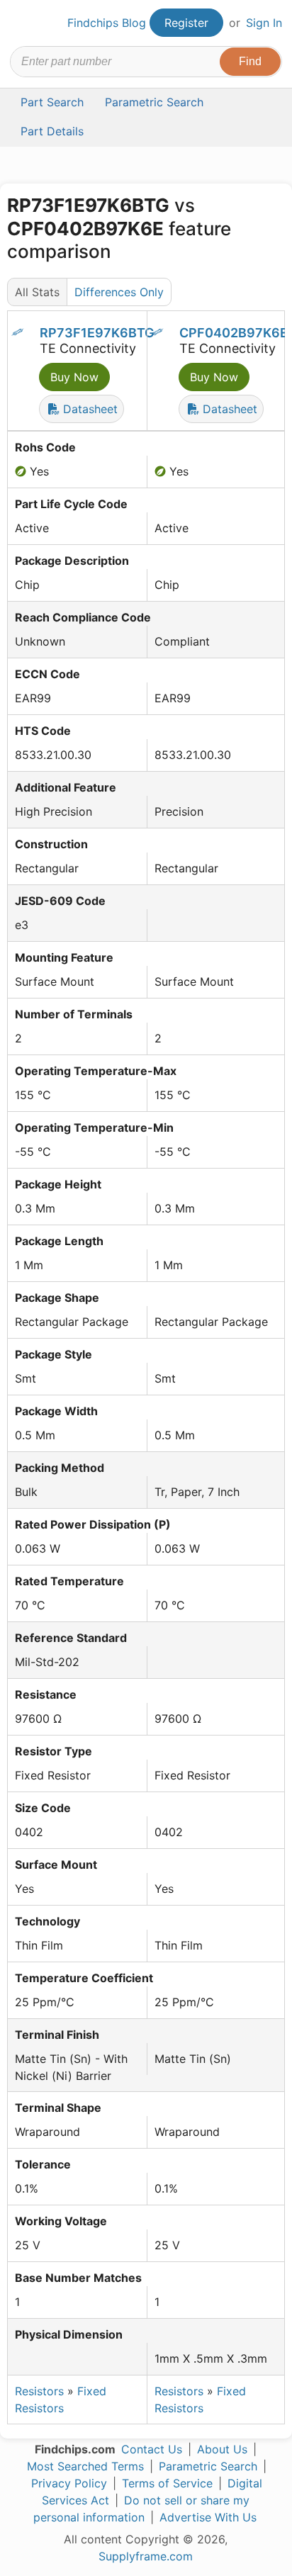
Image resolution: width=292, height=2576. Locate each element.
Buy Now (74, 377)
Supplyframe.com (146, 2556)
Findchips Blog (107, 23)
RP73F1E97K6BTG (97, 333)
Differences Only (119, 292)
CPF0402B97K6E (234, 333)
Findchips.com (22, 23)
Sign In (264, 23)
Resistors (39, 2391)
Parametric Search (208, 2466)
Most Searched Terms (85, 2466)
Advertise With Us (208, 2517)
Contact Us (152, 2449)
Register (186, 23)
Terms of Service (167, 2483)
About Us (222, 2449)
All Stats (37, 292)
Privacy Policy (69, 2483)
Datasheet (89, 409)
